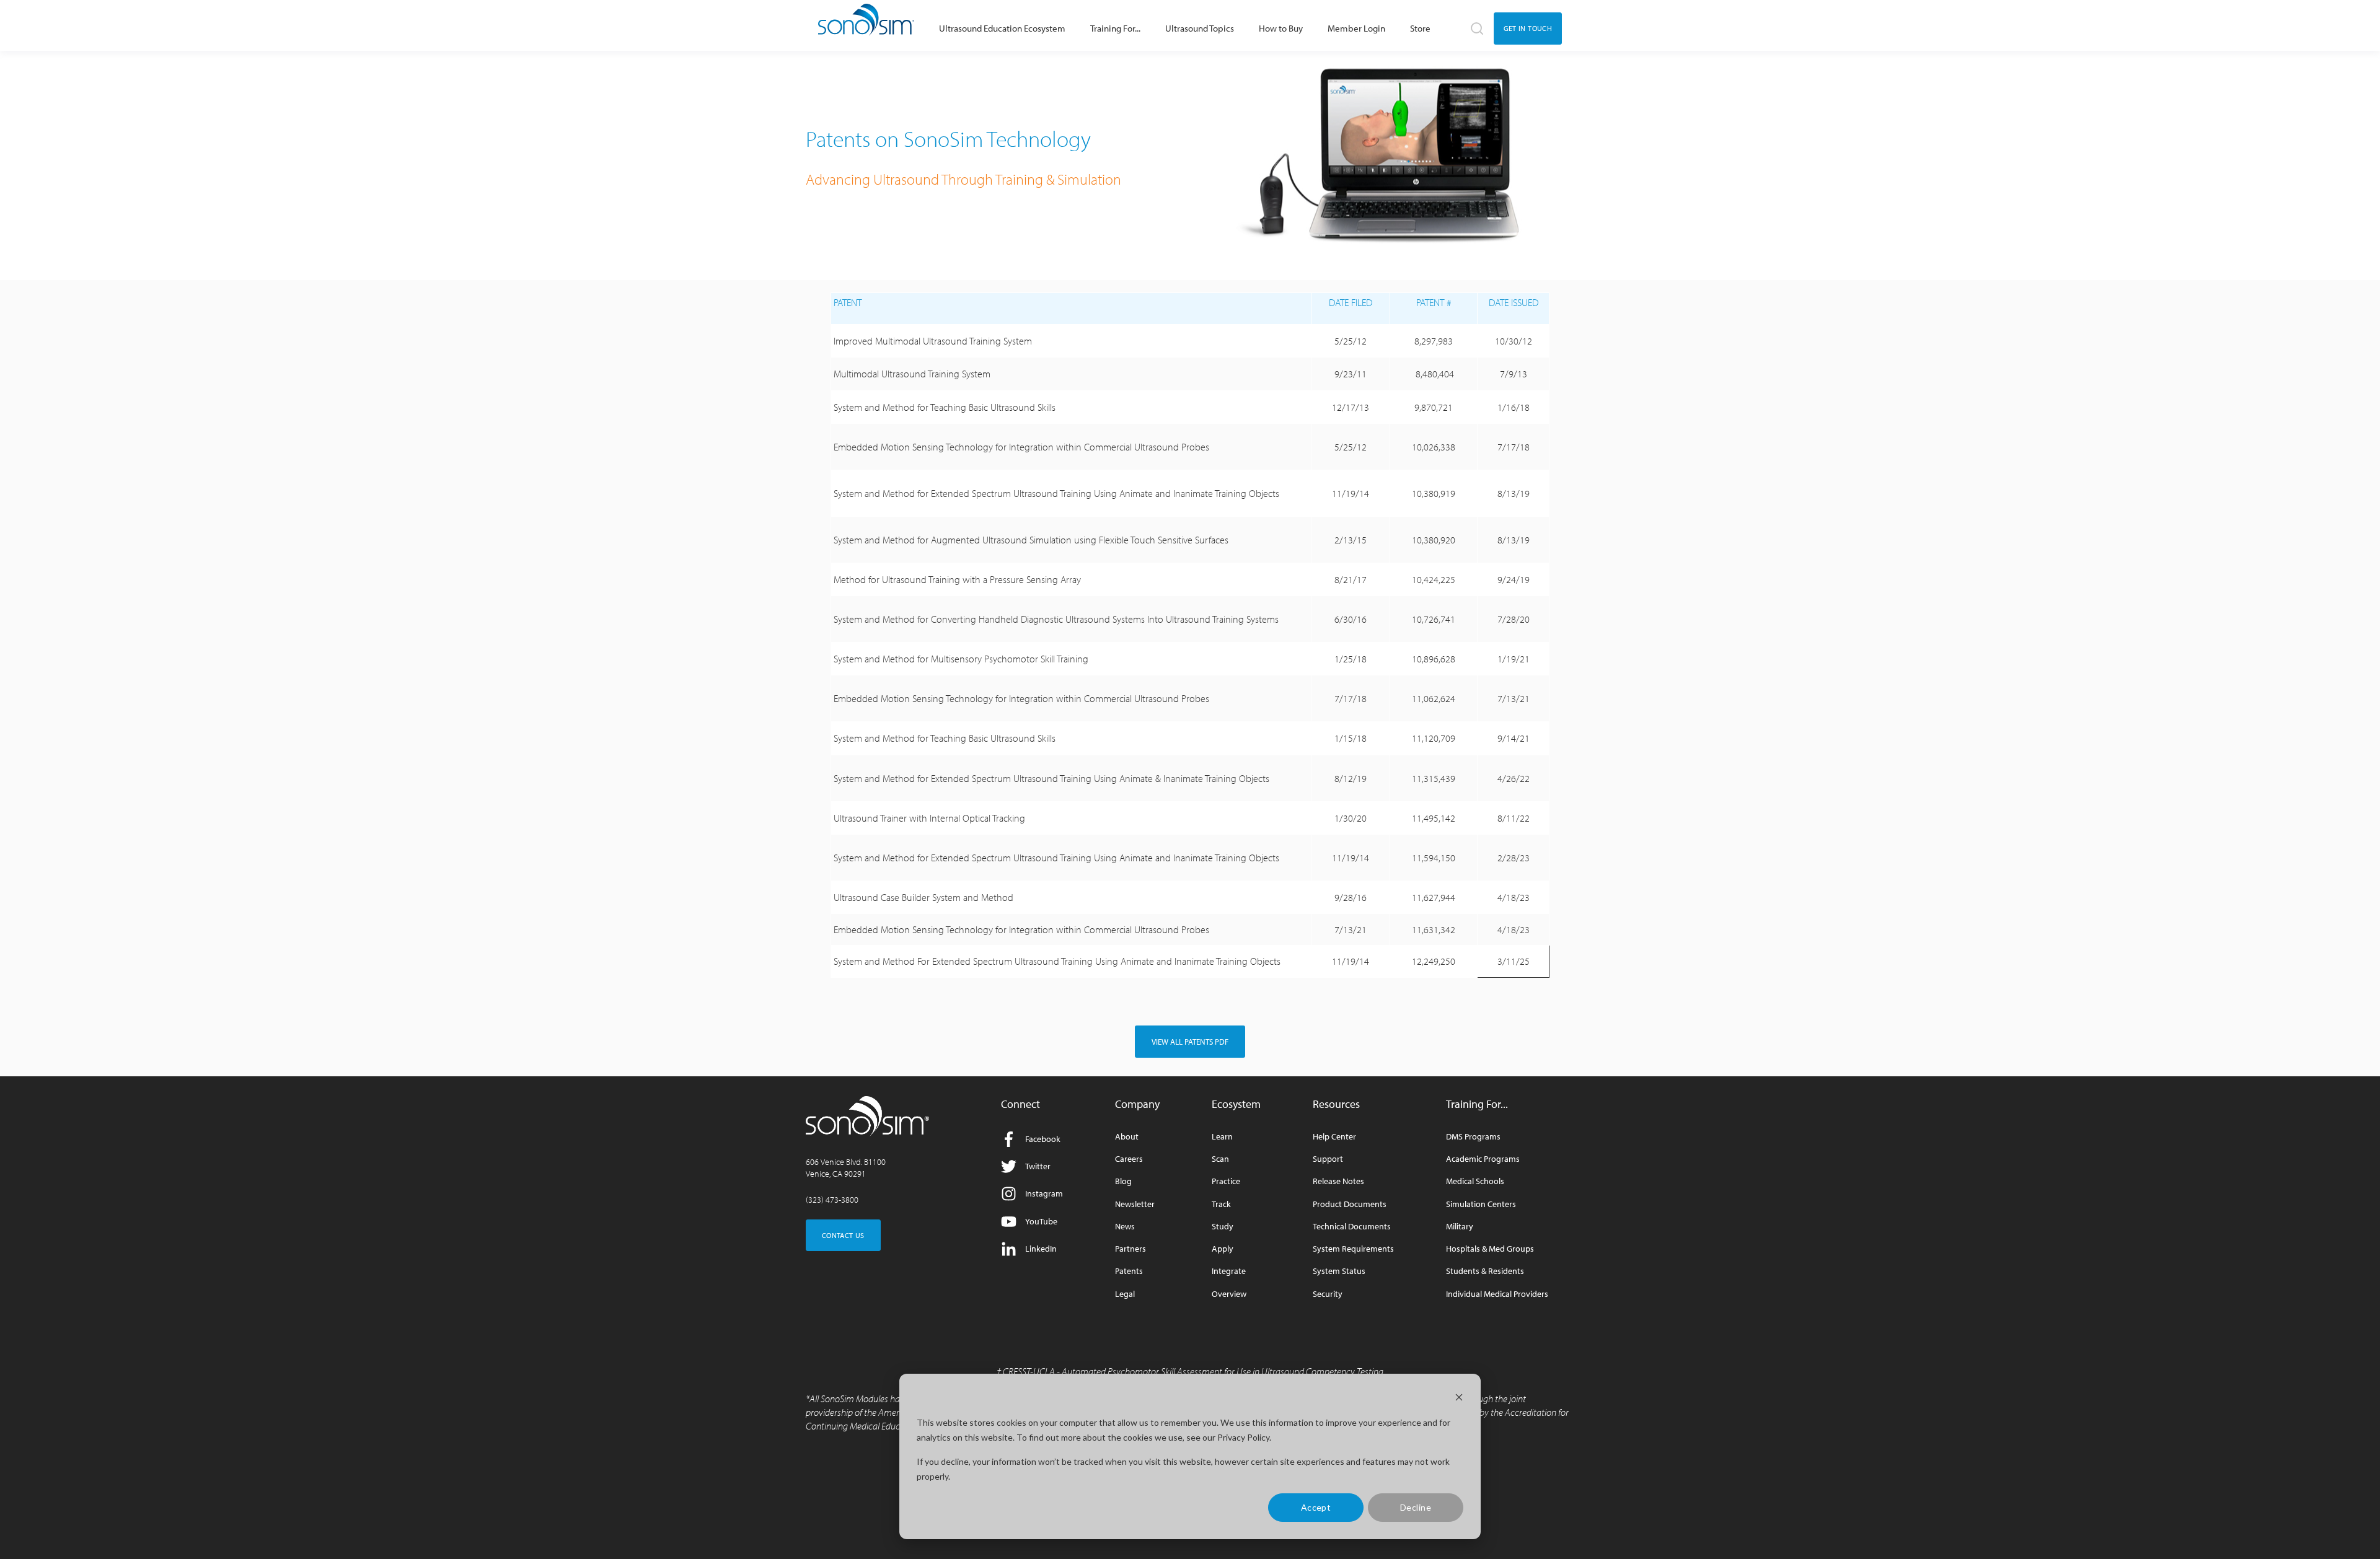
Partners (1130, 1249)
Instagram (1044, 1193)
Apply (1223, 1249)
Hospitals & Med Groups (1490, 1249)
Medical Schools (1475, 1181)
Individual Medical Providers (1497, 1294)
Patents (1129, 1271)
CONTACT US (843, 1235)
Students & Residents (1485, 1271)
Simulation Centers (1481, 1204)
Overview (1229, 1294)
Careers (1129, 1159)
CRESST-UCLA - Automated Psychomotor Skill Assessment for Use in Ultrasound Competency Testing (1193, 1371)
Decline (1416, 1507)
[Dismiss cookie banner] (1459, 1399)
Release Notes (1338, 1181)
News (1125, 1227)
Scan (1220, 1159)
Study (1223, 1227)
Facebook (1043, 1139)
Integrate (1229, 1271)
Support (1328, 1159)
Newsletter (1135, 1204)
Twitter (1038, 1166)
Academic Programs (1483, 1159)
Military (1460, 1227)
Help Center (1334, 1137)
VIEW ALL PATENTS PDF (1190, 1042)
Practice (1226, 1181)
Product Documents (1350, 1204)
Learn (1222, 1137)
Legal (1125, 1294)
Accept (1316, 1507)
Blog (1123, 1181)
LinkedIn (1041, 1249)
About (1127, 1137)
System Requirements (1353, 1249)
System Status (1339, 1271)
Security (1328, 1294)
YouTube (1041, 1221)
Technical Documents (1352, 1227)
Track (1221, 1204)
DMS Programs (1473, 1137)
